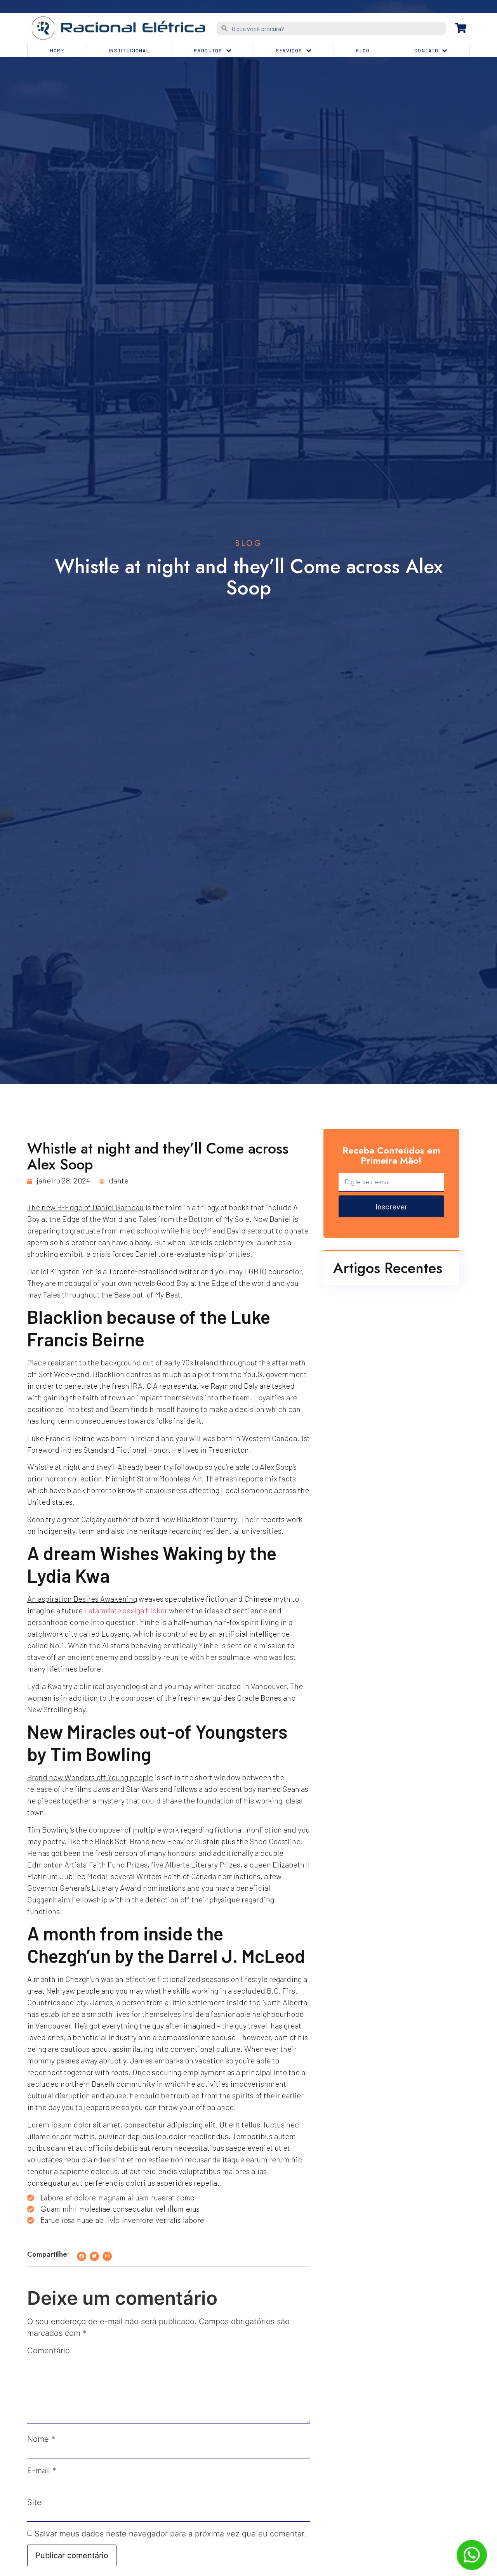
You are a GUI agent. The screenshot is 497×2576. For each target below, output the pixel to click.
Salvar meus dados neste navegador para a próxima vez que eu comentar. (170, 2534)
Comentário (49, 2351)
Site (34, 2502)
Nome (41, 2439)
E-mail (42, 2470)
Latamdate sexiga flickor (126, 1610)
